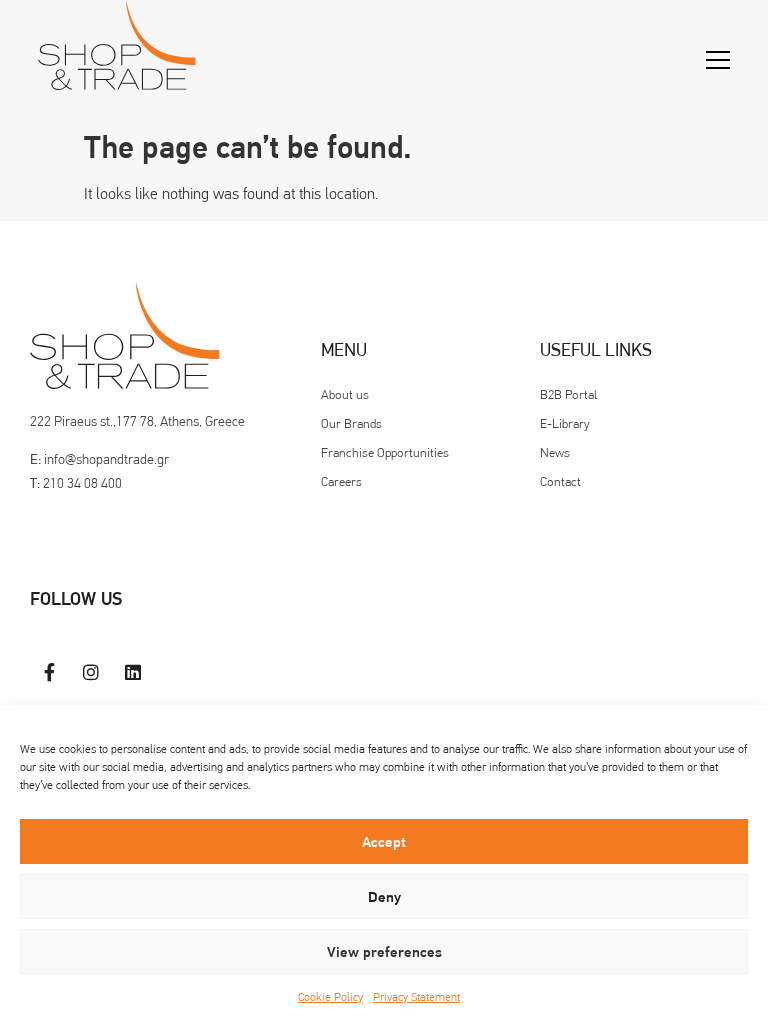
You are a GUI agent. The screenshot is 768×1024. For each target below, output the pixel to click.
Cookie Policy (330, 997)
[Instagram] (92, 672)
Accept (384, 842)
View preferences (384, 952)
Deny (384, 897)
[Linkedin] (133, 672)
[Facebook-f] (50, 672)
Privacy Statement (416, 997)
